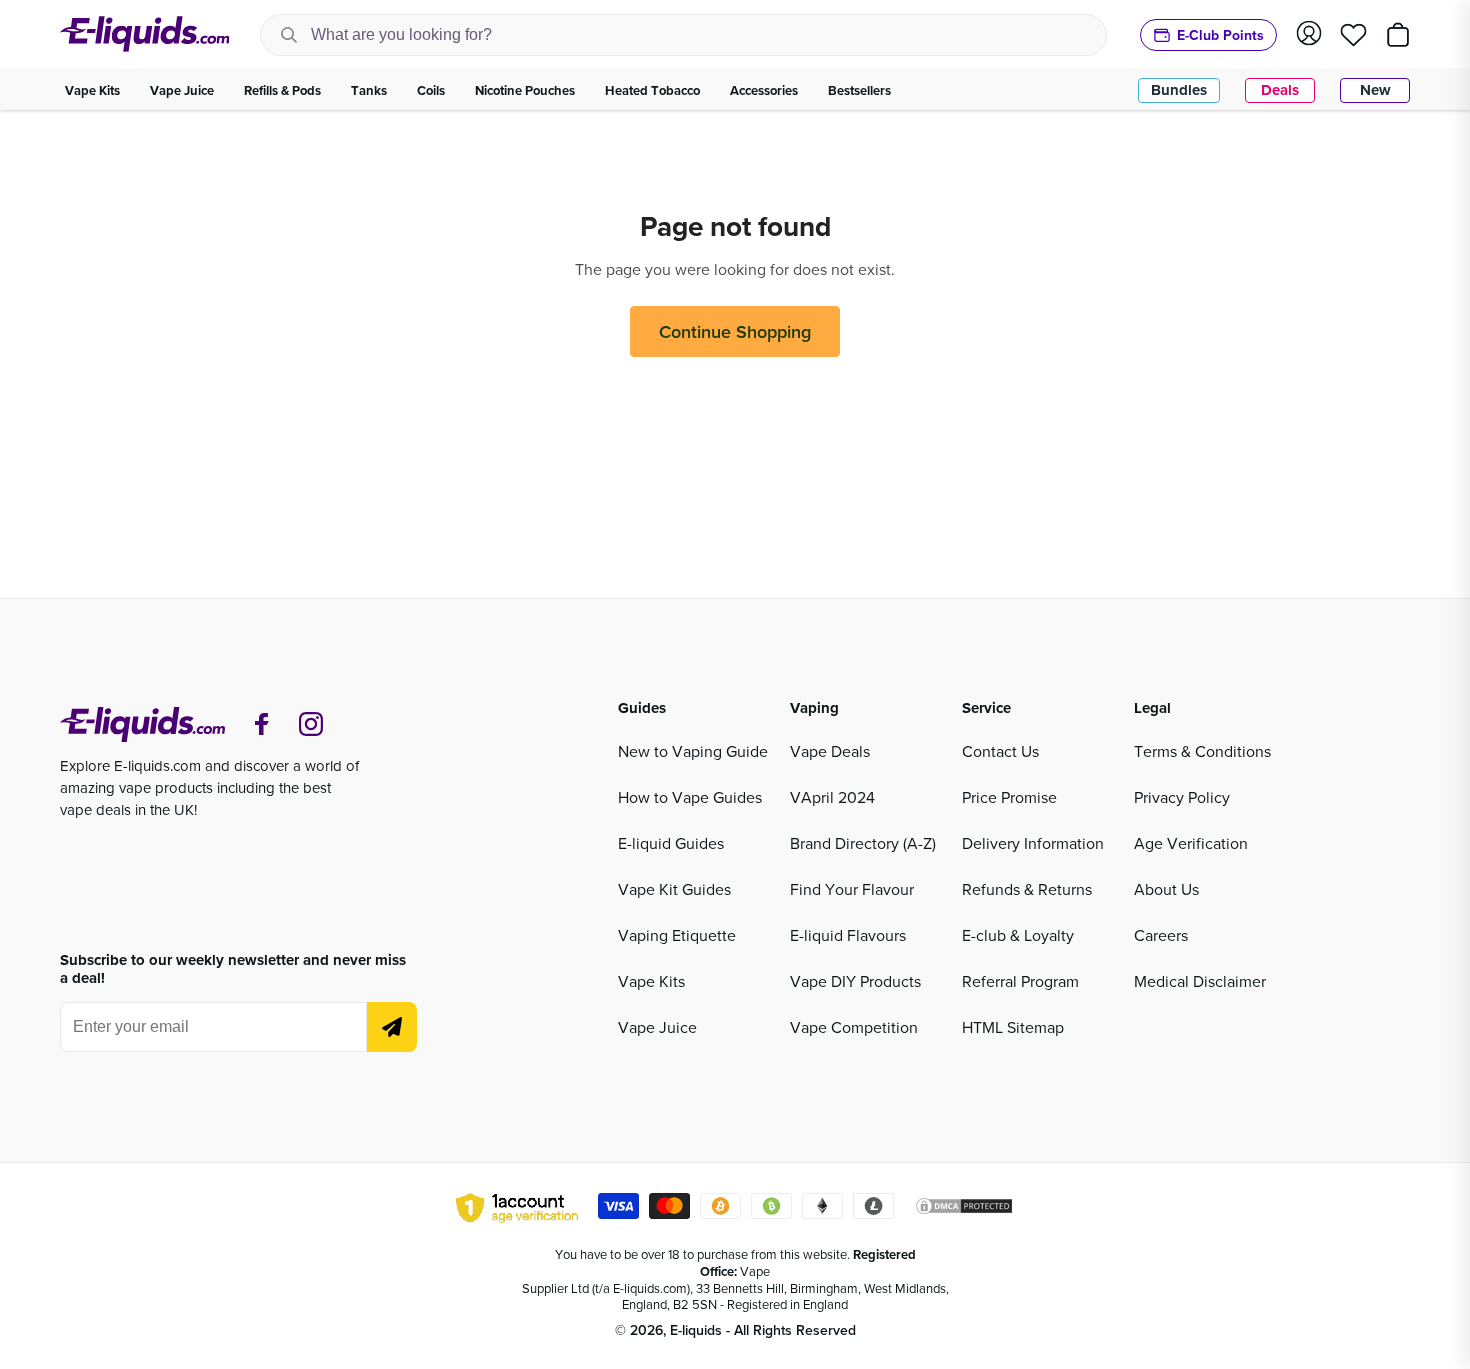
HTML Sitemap (1013, 1027)
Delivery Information (1033, 843)
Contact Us (1000, 751)
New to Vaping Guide (693, 751)
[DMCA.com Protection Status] (964, 1209)
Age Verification (1191, 843)
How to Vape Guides (690, 797)
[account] (1309, 34)
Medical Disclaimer (1200, 981)
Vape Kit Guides (674, 889)
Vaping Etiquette (677, 935)
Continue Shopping (735, 331)
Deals (1280, 90)
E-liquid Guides (671, 843)
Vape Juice (657, 1027)
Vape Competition (854, 1027)
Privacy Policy (1182, 797)
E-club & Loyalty (1018, 935)
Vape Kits (651, 981)
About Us (1166, 889)
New (1375, 90)
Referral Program (1020, 981)
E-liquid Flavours (848, 935)
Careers (1161, 935)
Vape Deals (830, 751)
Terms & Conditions (1202, 751)
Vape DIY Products (855, 981)
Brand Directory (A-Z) (863, 843)
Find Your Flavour (852, 889)
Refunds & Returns (1027, 889)
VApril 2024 (832, 797)
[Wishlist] (1353, 35)
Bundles (1179, 90)
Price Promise (1009, 797)
